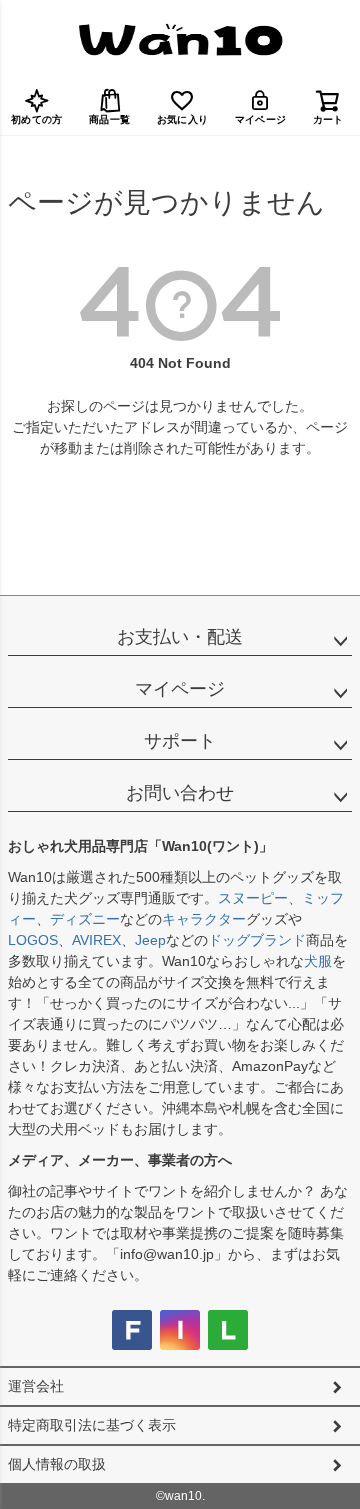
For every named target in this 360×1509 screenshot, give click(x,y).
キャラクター (204, 919)
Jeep (150, 940)
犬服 (318, 961)
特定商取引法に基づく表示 (92, 1425)
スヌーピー (253, 898)
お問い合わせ (180, 793)
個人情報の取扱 (57, 1464)
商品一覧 (109, 119)
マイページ (260, 119)
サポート (180, 741)
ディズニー (85, 919)
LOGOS (33, 940)
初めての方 (36, 119)
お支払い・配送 (180, 637)
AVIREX (96, 940)
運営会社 (36, 1386)
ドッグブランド (257, 940)
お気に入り (182, 119)
